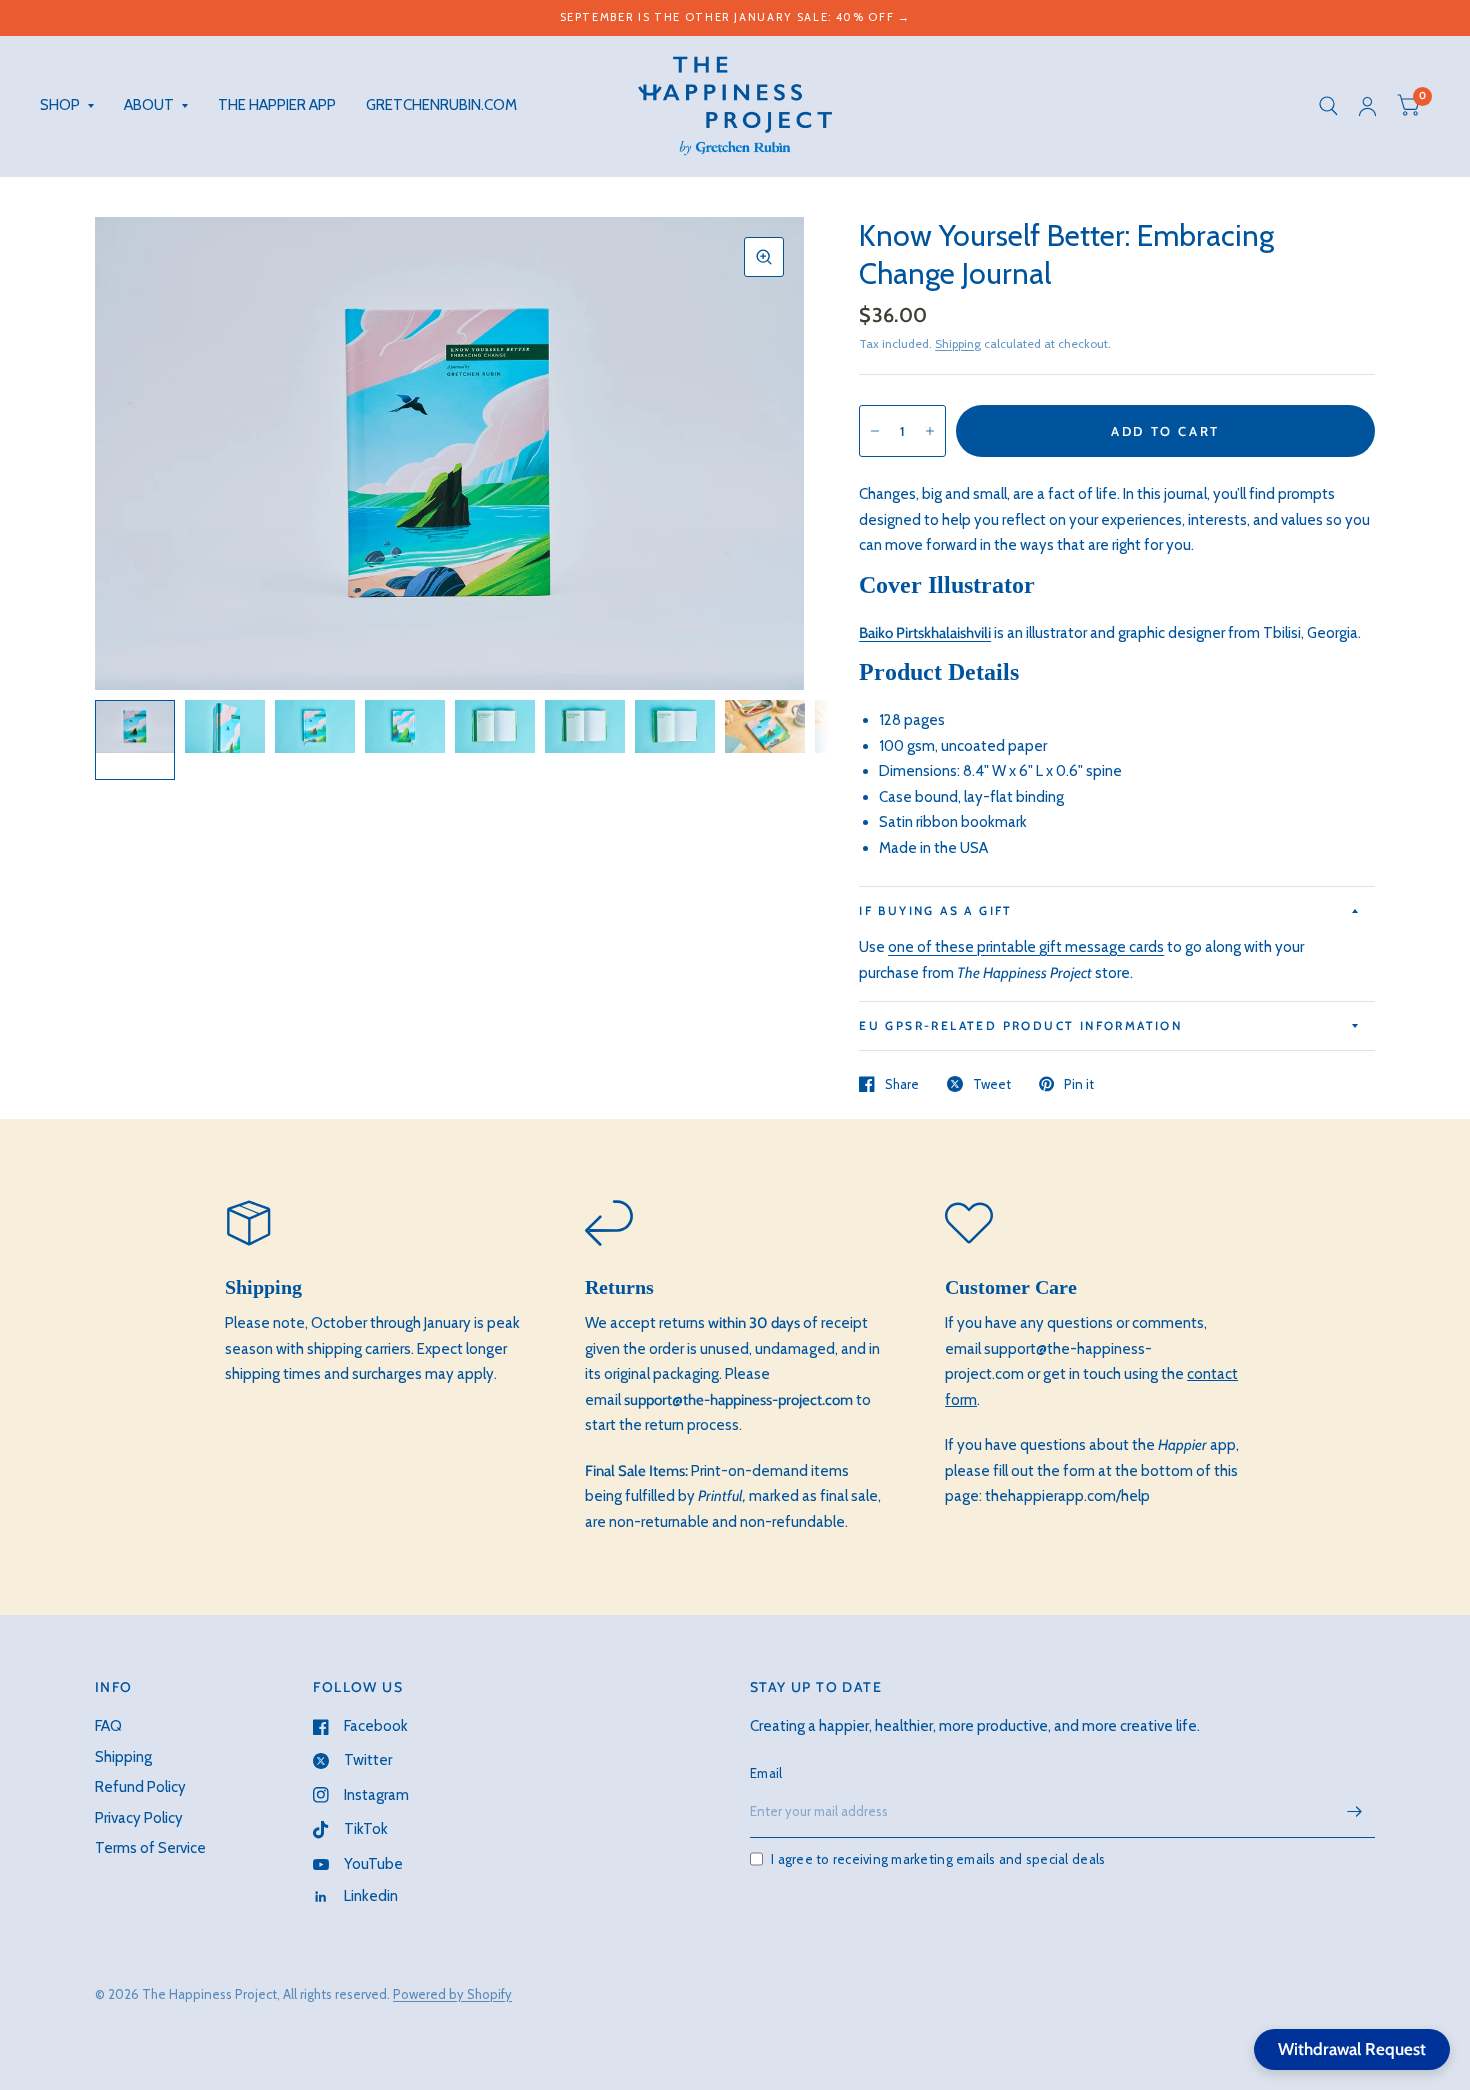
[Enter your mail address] (1355, 1812)
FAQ (108, 1726)
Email (766, 1773)
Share (902, 1084)
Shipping (958, 343)
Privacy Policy (139, 1818)
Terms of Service (150, 1848)
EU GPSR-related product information (1020, 1025)
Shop (60, 105)
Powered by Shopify (452, 1994)
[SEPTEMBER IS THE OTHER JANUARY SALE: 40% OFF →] (735, 17)
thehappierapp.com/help (1067, 1496)
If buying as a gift (936, 910)
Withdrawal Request (1352, 2049)
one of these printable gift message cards (1026, 947)
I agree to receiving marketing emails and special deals (938, 1859)
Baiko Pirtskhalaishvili (925, 633)
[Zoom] (764, 257)
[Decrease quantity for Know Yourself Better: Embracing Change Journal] (875, 431)
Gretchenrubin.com (441, 105)
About (149, 105)
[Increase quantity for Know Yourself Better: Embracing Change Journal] (930, 431)
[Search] (1328, 106)
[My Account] (1367, 106)
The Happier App (277, 105)
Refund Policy (140, 1787)
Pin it (1079, 1084)
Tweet (992, 1084)
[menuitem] (74, 106)
